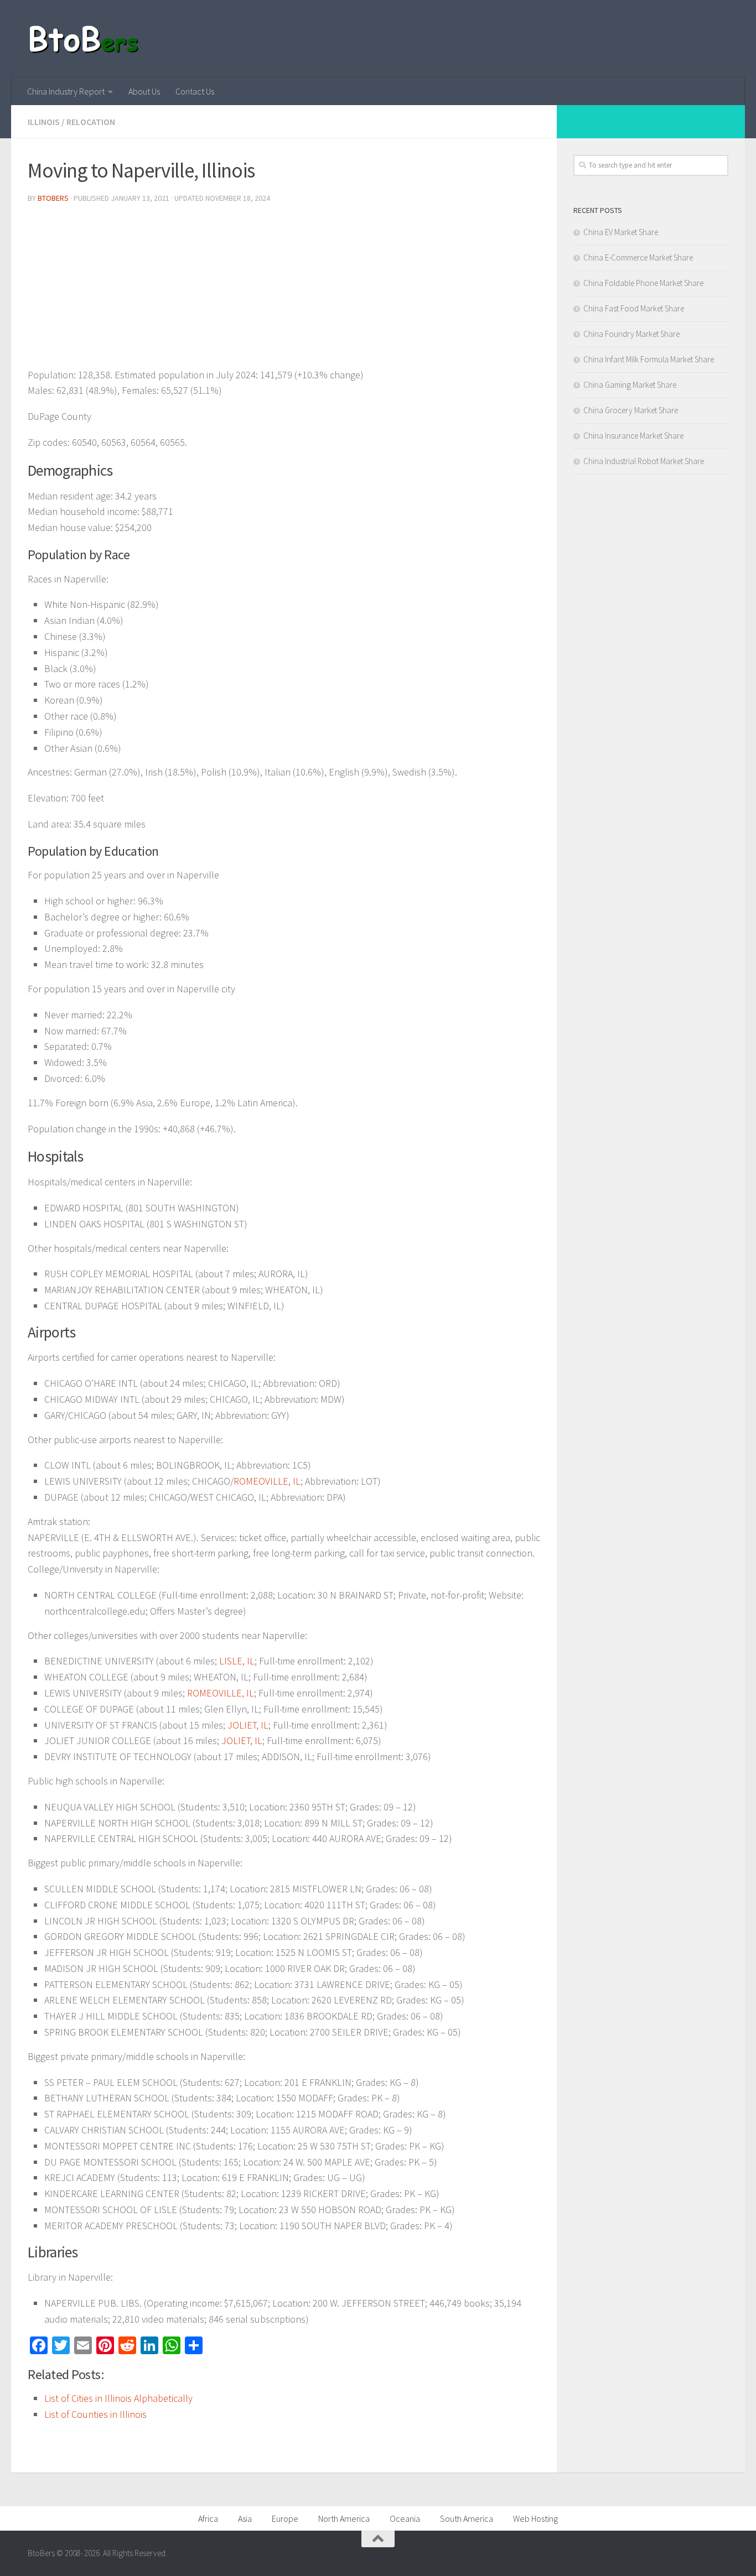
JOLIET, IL (248, 1725)
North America (344, 2518)
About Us (144, 91)
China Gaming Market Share (630, 385)
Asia (245, 2518)
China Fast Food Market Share (634, 308)
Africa (208, 2518)
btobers (53, 198)
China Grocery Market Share (631, 410)
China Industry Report (66, 91)
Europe (285, 2518)
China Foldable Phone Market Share (643, 283)
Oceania (405, 2518)
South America (467, 2518)
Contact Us (195, 91)
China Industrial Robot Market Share (644, 461)
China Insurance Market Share (633, 436)
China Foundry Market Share (631, 334)
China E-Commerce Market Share (638, 257)
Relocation (91, 122)
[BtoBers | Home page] (84, 39)
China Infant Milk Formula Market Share (649, 359)
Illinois (44, 122)
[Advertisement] (284, 290)
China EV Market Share (621, 232)
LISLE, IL (237, 1661)
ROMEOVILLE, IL (267, 1481)
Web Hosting (535, 2518)
